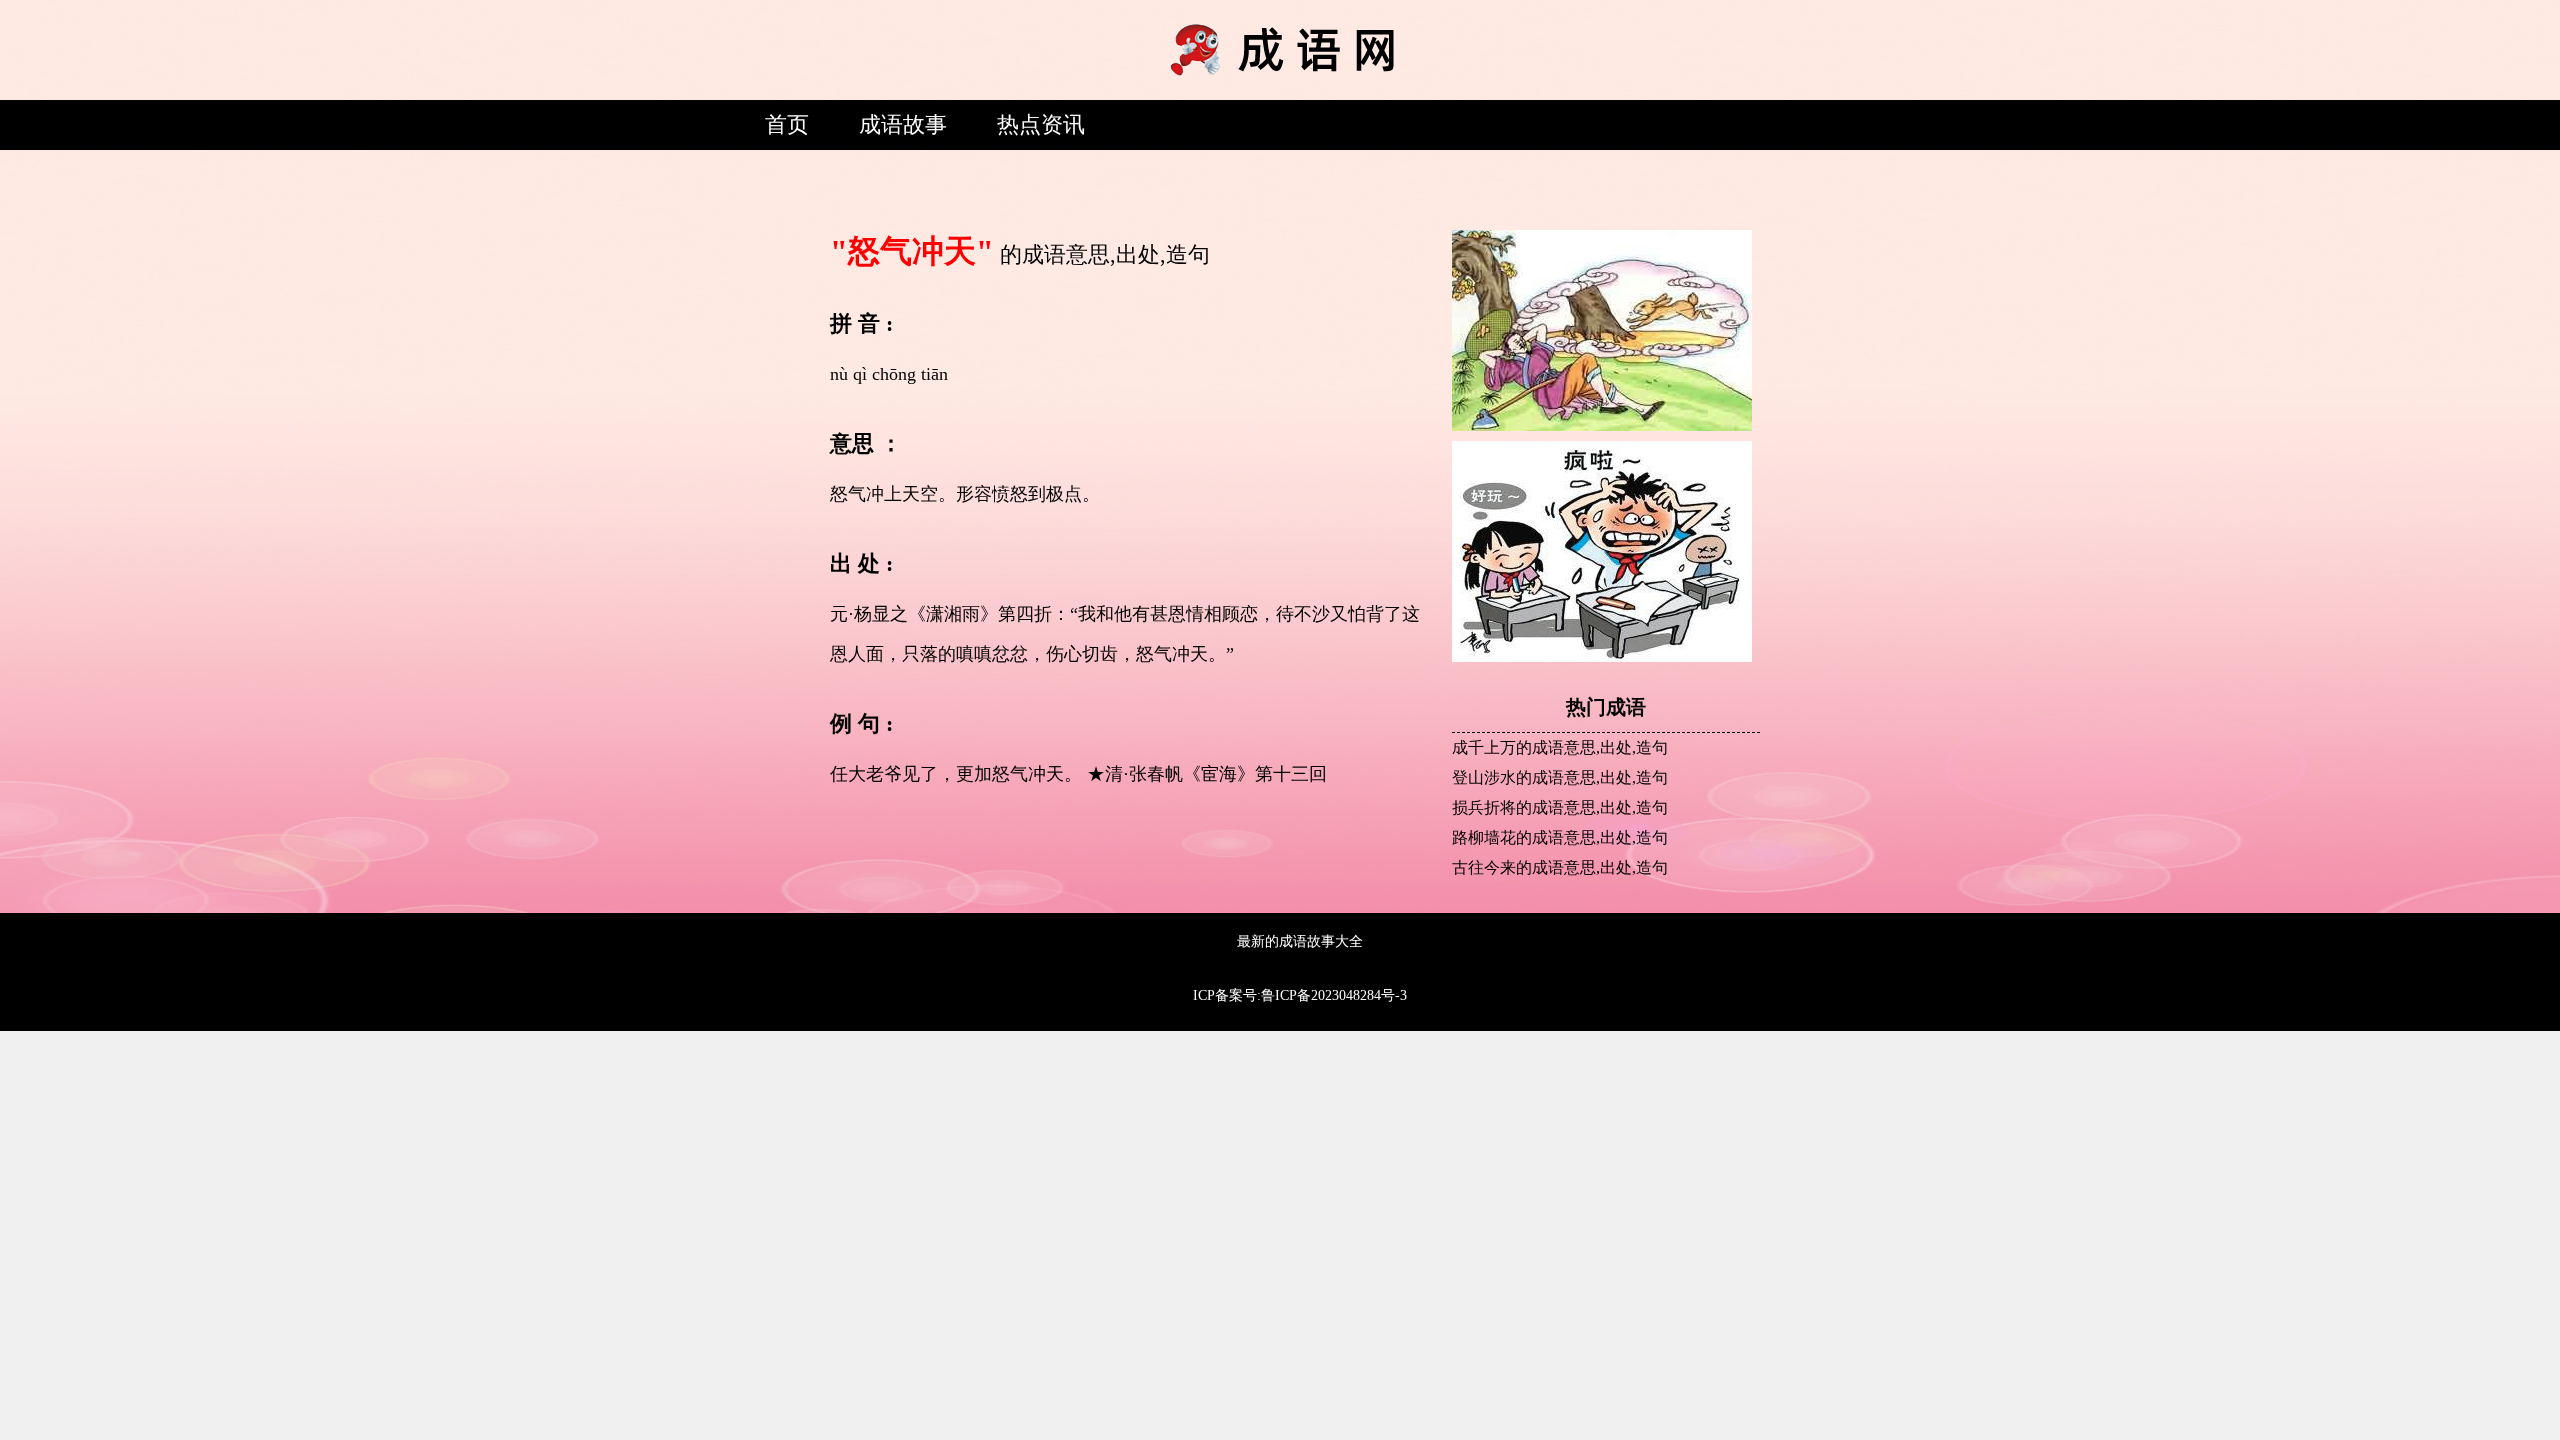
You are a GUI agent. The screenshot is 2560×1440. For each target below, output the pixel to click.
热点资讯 (1041, 124)
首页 (787, 124)
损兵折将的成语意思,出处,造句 (1560, 807)
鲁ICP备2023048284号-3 (1334, 995)
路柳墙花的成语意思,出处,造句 (1560, 837)
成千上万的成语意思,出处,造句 (1560, 747)
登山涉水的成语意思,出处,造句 (1560, 777)
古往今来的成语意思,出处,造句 (1560, 867)
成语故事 (903, 124)
